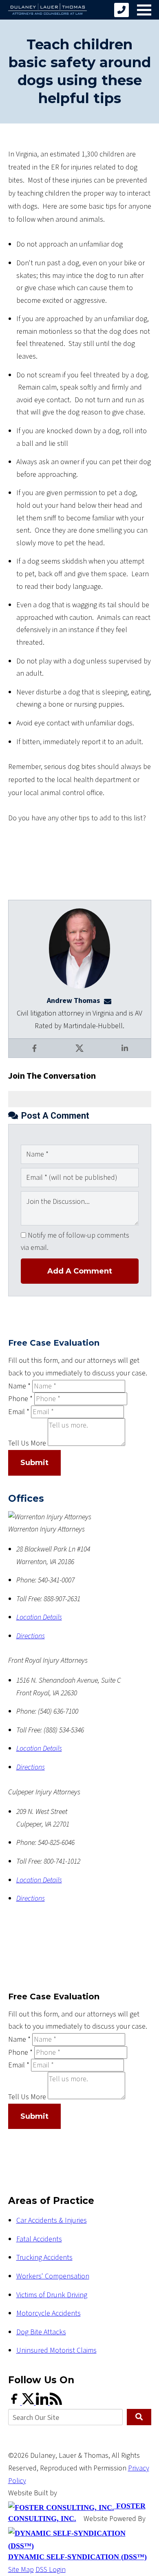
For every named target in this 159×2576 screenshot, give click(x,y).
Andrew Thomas (73, 1001)
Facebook (35, 1054)
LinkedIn (126, 1054)
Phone (20, 1399)
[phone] (121, 10)
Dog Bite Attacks (41, 2332)
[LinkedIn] (43, 2403)
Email (19, 1412)
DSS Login (51, 2570)
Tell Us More (27, 1444)
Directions (31, 1636)
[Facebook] (15, 2403)
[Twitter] (29, 2403)
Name (19, 1386)
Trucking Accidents (44, 2258)
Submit (34, 1463)
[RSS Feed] (56, 2403)
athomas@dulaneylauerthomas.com (110, 1001)
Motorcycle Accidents (49, 2313)
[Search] (139, 2417)
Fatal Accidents (39, 2239)
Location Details (39, 1617)
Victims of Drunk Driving (52, 2295)
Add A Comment (80, 1271)
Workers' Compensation (53, 2276)
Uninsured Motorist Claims (56, 2350)
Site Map (21, 2570)
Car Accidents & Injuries (52, 2220)
